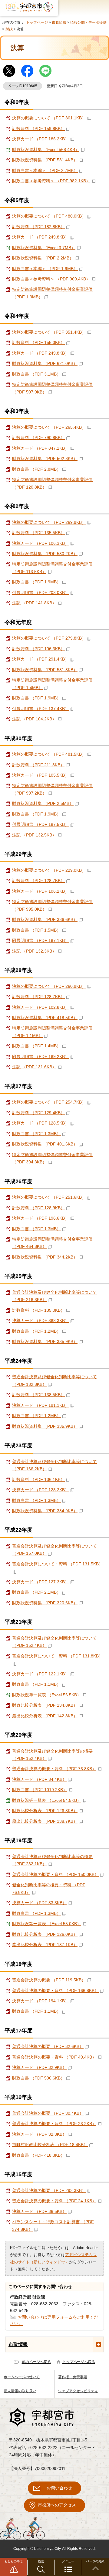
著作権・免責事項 (73, 2377)
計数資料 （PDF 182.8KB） (38, 227)
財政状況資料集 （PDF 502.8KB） (45, 459)
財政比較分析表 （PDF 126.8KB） (45, 1811)
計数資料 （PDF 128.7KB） (38, 881)
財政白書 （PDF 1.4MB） (36, 1046)
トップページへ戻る (79, 2362)
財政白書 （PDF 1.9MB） (36, 582)
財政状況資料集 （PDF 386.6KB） (45, 920)
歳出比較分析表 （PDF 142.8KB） (45, 1716)
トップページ (37, 22)
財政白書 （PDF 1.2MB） (36, 1331)
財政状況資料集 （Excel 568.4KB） (46, 150)
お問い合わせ (59, 2488)
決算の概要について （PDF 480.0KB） (49, 216)
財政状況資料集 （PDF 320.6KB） (45, 1603)
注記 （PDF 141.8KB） (34, 603)
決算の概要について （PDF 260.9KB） (49, 986)
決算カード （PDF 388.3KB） (41, 1321)
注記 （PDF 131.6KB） (34, 1067)
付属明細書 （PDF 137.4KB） (41, 709)
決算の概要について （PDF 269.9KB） (49, 522)
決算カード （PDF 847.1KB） (41, 448)
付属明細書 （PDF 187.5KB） (41, 824)
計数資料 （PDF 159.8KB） (38, 129)
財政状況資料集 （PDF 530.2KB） (45, 554)
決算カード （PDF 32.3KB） (39, 2134)
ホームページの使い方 (22, 2377)
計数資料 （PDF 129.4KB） (38, 1113)
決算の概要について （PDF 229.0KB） (49, 870)
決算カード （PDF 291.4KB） (41, 659)
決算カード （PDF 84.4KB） (39, 1779)
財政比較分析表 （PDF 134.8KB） (45, 1705)
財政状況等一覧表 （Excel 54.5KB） (47, 1800)
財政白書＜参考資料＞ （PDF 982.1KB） (51, 181)
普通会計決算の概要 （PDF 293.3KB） (49, 2191)
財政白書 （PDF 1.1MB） (36, 1684)
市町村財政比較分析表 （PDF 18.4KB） (50, 2145)
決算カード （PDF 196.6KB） (41, 1218)
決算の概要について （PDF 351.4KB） (49, 332)
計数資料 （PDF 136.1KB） (38, 1480)
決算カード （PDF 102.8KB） (41, 1007)
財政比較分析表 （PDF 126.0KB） (45, 1934)
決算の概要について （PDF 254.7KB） (49, 1102)
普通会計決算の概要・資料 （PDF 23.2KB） (54, 2124)
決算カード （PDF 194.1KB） (41, 2001)
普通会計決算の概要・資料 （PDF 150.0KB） (55, 1875)
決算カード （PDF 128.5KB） (41, 1123)
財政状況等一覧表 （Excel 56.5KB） (47, 1695)
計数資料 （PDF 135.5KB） (38, 533)
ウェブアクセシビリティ (78, 2391)
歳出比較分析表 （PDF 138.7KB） (45, 1821)
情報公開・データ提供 (88, 22)
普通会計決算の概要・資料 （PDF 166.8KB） (55, 1991)
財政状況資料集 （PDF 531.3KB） (45, 670)
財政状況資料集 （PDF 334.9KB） (45, 1511)
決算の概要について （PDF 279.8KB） (49, 638)
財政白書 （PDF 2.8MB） (36, 469)
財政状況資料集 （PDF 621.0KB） (45, 364)
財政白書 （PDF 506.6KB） (38, 2078)
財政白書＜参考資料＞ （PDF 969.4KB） (51, 279)
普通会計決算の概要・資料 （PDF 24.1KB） (54, 2201)
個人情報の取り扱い (20, 2391)
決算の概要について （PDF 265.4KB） (49, 427)
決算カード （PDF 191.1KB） (41, 1405)
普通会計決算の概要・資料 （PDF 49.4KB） (54, 2057)
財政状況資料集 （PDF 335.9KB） (45, 1342)
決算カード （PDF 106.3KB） (41, 543)
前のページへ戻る (36, 2362)
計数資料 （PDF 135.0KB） (38, 1310)
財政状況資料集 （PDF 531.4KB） (45, 160)
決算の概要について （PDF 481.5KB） (49, 754)
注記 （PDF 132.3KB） (34, 951)
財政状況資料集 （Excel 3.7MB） (44, 248)
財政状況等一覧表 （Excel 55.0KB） (47, 1924)
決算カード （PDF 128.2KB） (41, 1490)
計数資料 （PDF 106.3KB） (38, 649)
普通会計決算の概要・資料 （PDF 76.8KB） (54, 1769)
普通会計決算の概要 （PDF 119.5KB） (49, 1980)
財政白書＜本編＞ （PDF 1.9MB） (45, 269)
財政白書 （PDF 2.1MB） (36, 1592)
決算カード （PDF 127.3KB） (41, 1582)
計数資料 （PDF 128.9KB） (38, 1208)
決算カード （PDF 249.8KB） (41, 237)
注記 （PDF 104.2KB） (34, 719)
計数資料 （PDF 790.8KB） (38, 438)
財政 (9, 29)
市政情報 (59, 22)
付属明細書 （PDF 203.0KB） (41, 593)
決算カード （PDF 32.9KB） (39, 2068)
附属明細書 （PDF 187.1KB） (41, 941)
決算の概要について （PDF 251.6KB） (49, 1197)
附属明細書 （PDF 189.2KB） (41, 1057)
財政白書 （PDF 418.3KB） (38, 2155)
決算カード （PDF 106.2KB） (41, 891)
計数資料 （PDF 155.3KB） (38, 343)
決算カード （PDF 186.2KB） (41, 139)
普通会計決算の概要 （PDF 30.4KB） (48, 2113)
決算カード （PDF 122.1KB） (41, 1674)
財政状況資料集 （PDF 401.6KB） (45, 1144)
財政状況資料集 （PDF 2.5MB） (43, 804)
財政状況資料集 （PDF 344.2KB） (45, 1257)
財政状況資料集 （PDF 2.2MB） (43, 258)
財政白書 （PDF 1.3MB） (36, 1134)
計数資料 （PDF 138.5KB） (38, 1395)
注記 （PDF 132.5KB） (34, 835)
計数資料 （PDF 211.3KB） (38, 765)
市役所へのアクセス (57, 2505)
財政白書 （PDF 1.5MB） (36, 930)
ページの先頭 (95, 2561)
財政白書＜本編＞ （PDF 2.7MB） (45, 171)
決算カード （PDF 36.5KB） (39, 2212)
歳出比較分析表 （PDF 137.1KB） (45, 1945)
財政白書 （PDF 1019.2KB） (40, 1790)
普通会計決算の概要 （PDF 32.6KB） (48, 2047)
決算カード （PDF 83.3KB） (39, 1903)
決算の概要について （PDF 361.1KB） (49, 118)
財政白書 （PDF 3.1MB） (36, 374)
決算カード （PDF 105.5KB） (41, 775)
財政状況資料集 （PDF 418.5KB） (45, 1018)
